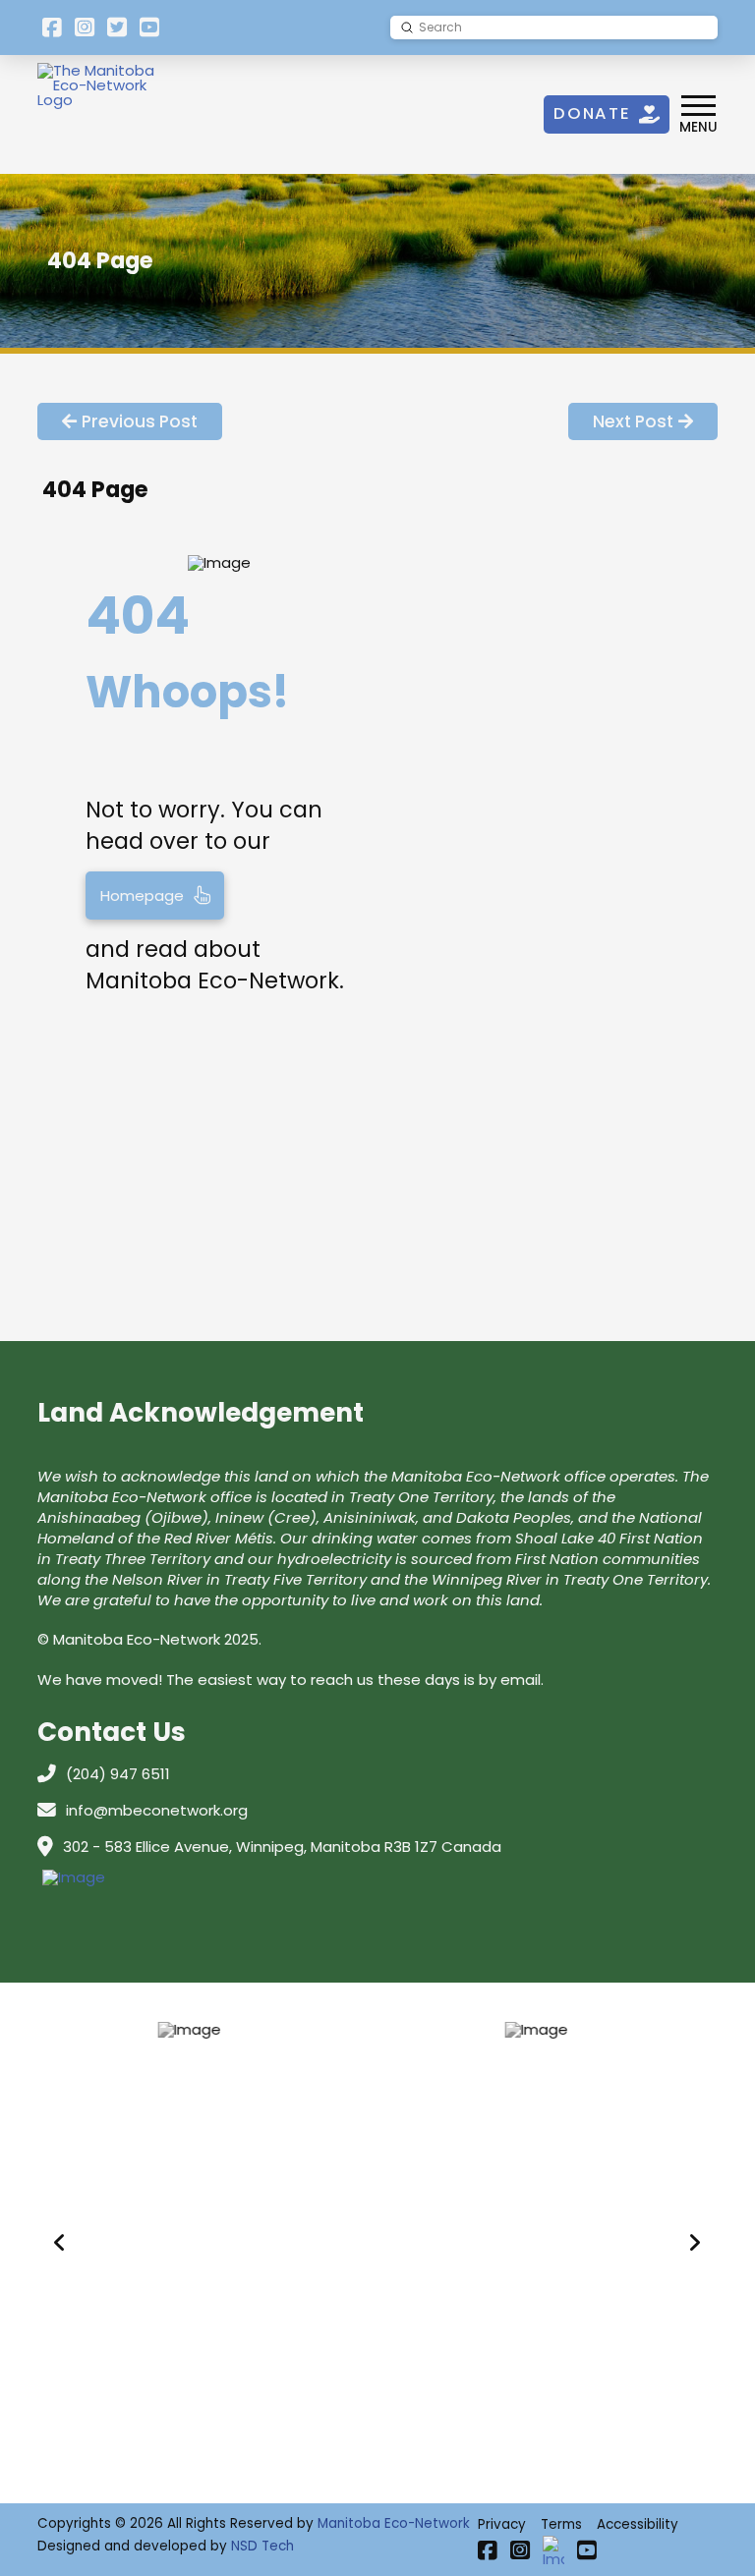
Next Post (633, 421)
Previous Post (140, 421)
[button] (698, 115)
